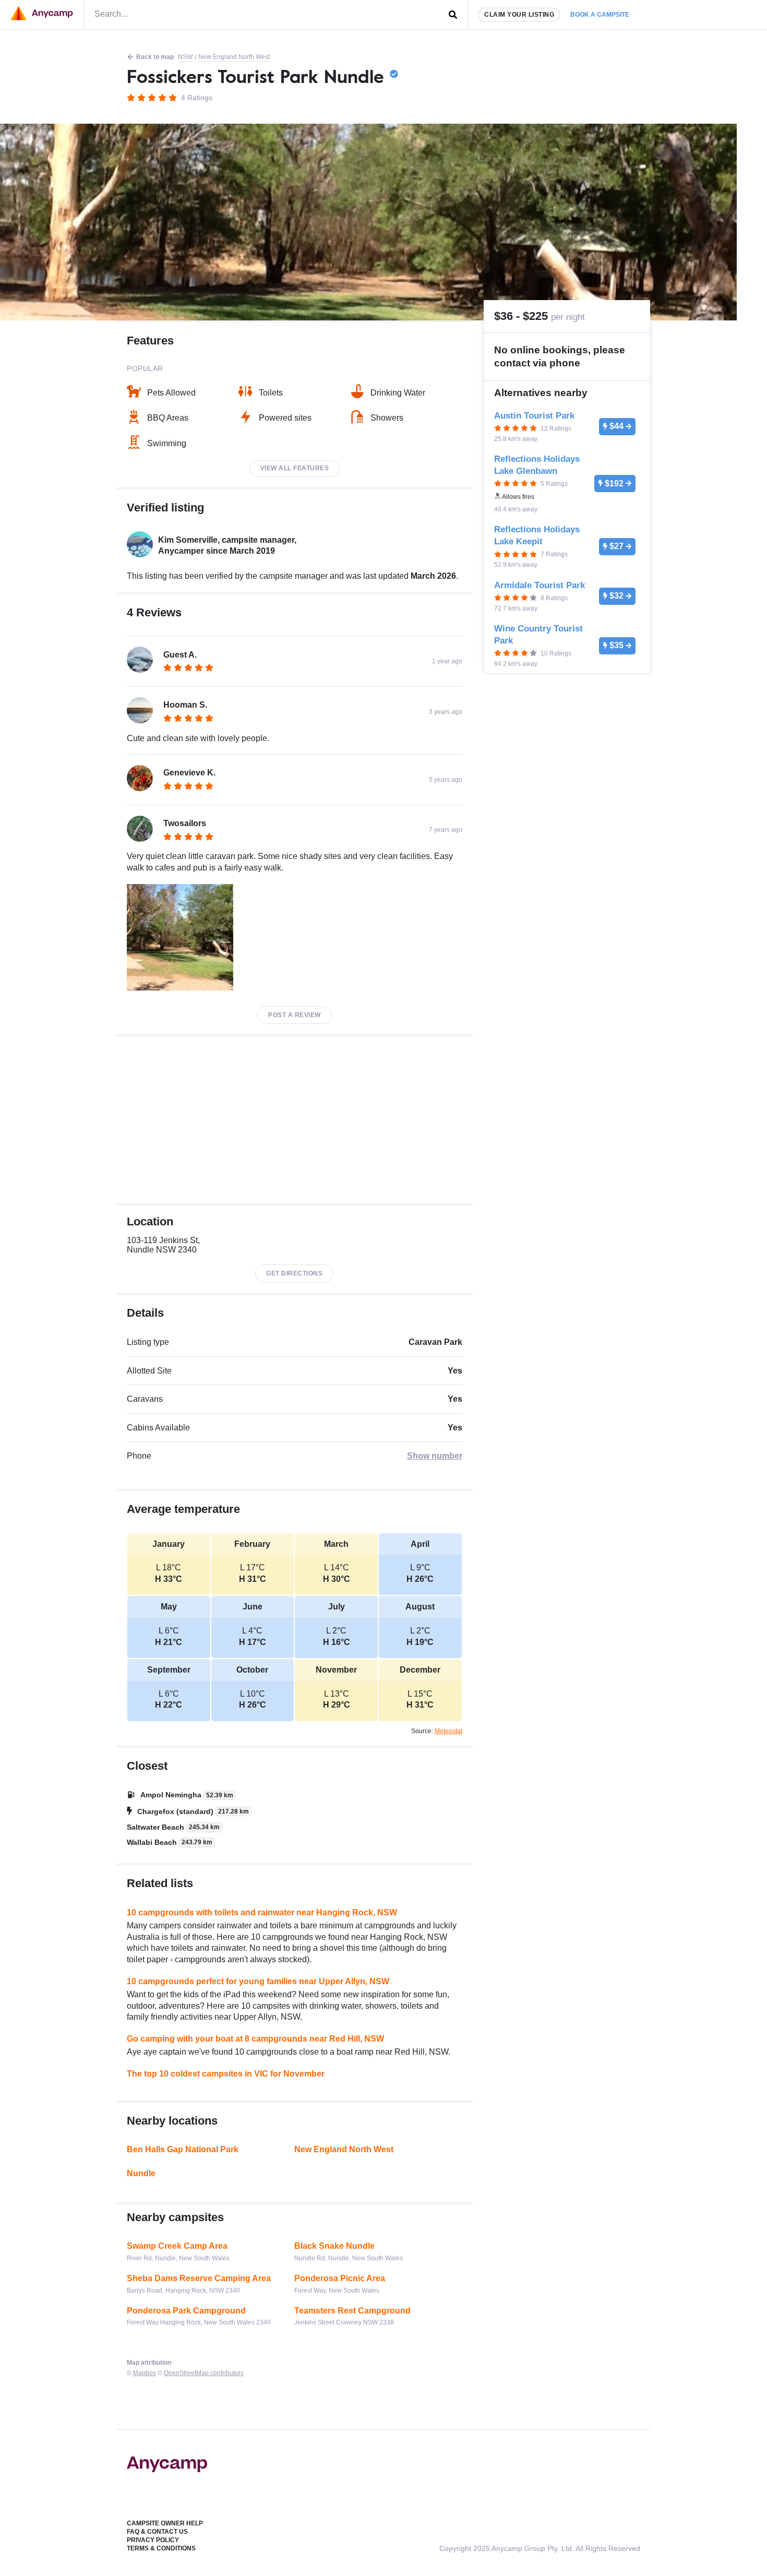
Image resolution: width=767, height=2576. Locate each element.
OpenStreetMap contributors (204, 2373)
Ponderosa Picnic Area (340, 2278)
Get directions (294, 1273)
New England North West (234, 57)
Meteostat (448, 1731)
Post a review (295, 1015)
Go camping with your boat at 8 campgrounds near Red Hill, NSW (255, 2039)
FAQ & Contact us (157, 2532)
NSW (185, 57)
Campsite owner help (165, 2523)
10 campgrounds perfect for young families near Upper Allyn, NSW (258, 1981)
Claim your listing (519, 15)
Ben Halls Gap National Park (183, 2149)
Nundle (141, 2173)
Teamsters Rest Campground (352, 2311)
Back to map (155, 57)
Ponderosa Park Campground (186, 2311)
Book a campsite (600, 15)
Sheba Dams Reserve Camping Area (199, 2278)
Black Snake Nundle (334, 2246)
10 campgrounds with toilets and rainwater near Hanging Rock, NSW (262, 1912)
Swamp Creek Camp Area (177, 2246)
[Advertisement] (295, 1120)
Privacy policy (153, 2540)
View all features (295, 468)
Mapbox (145, 2373)
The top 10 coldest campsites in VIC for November (226, 2074)
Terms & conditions (161, 2548)
